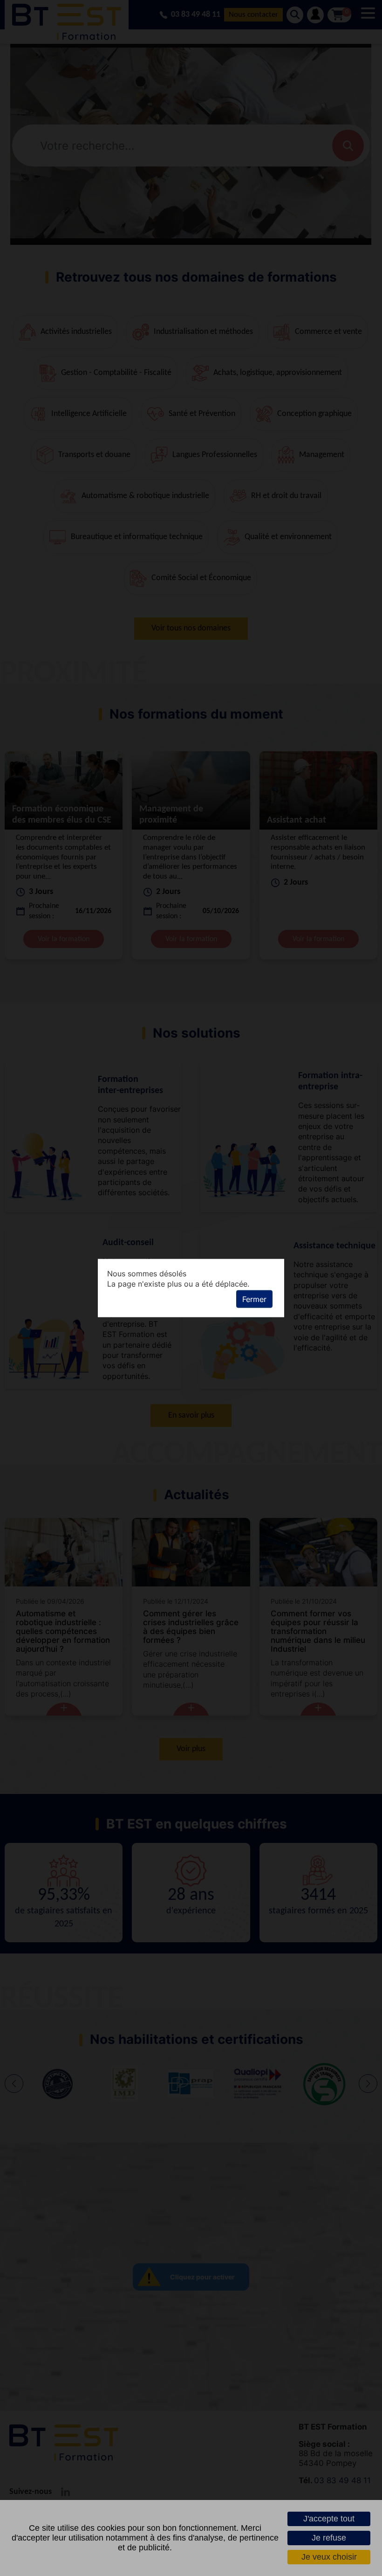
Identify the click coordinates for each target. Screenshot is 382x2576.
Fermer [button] (254, 1299)
